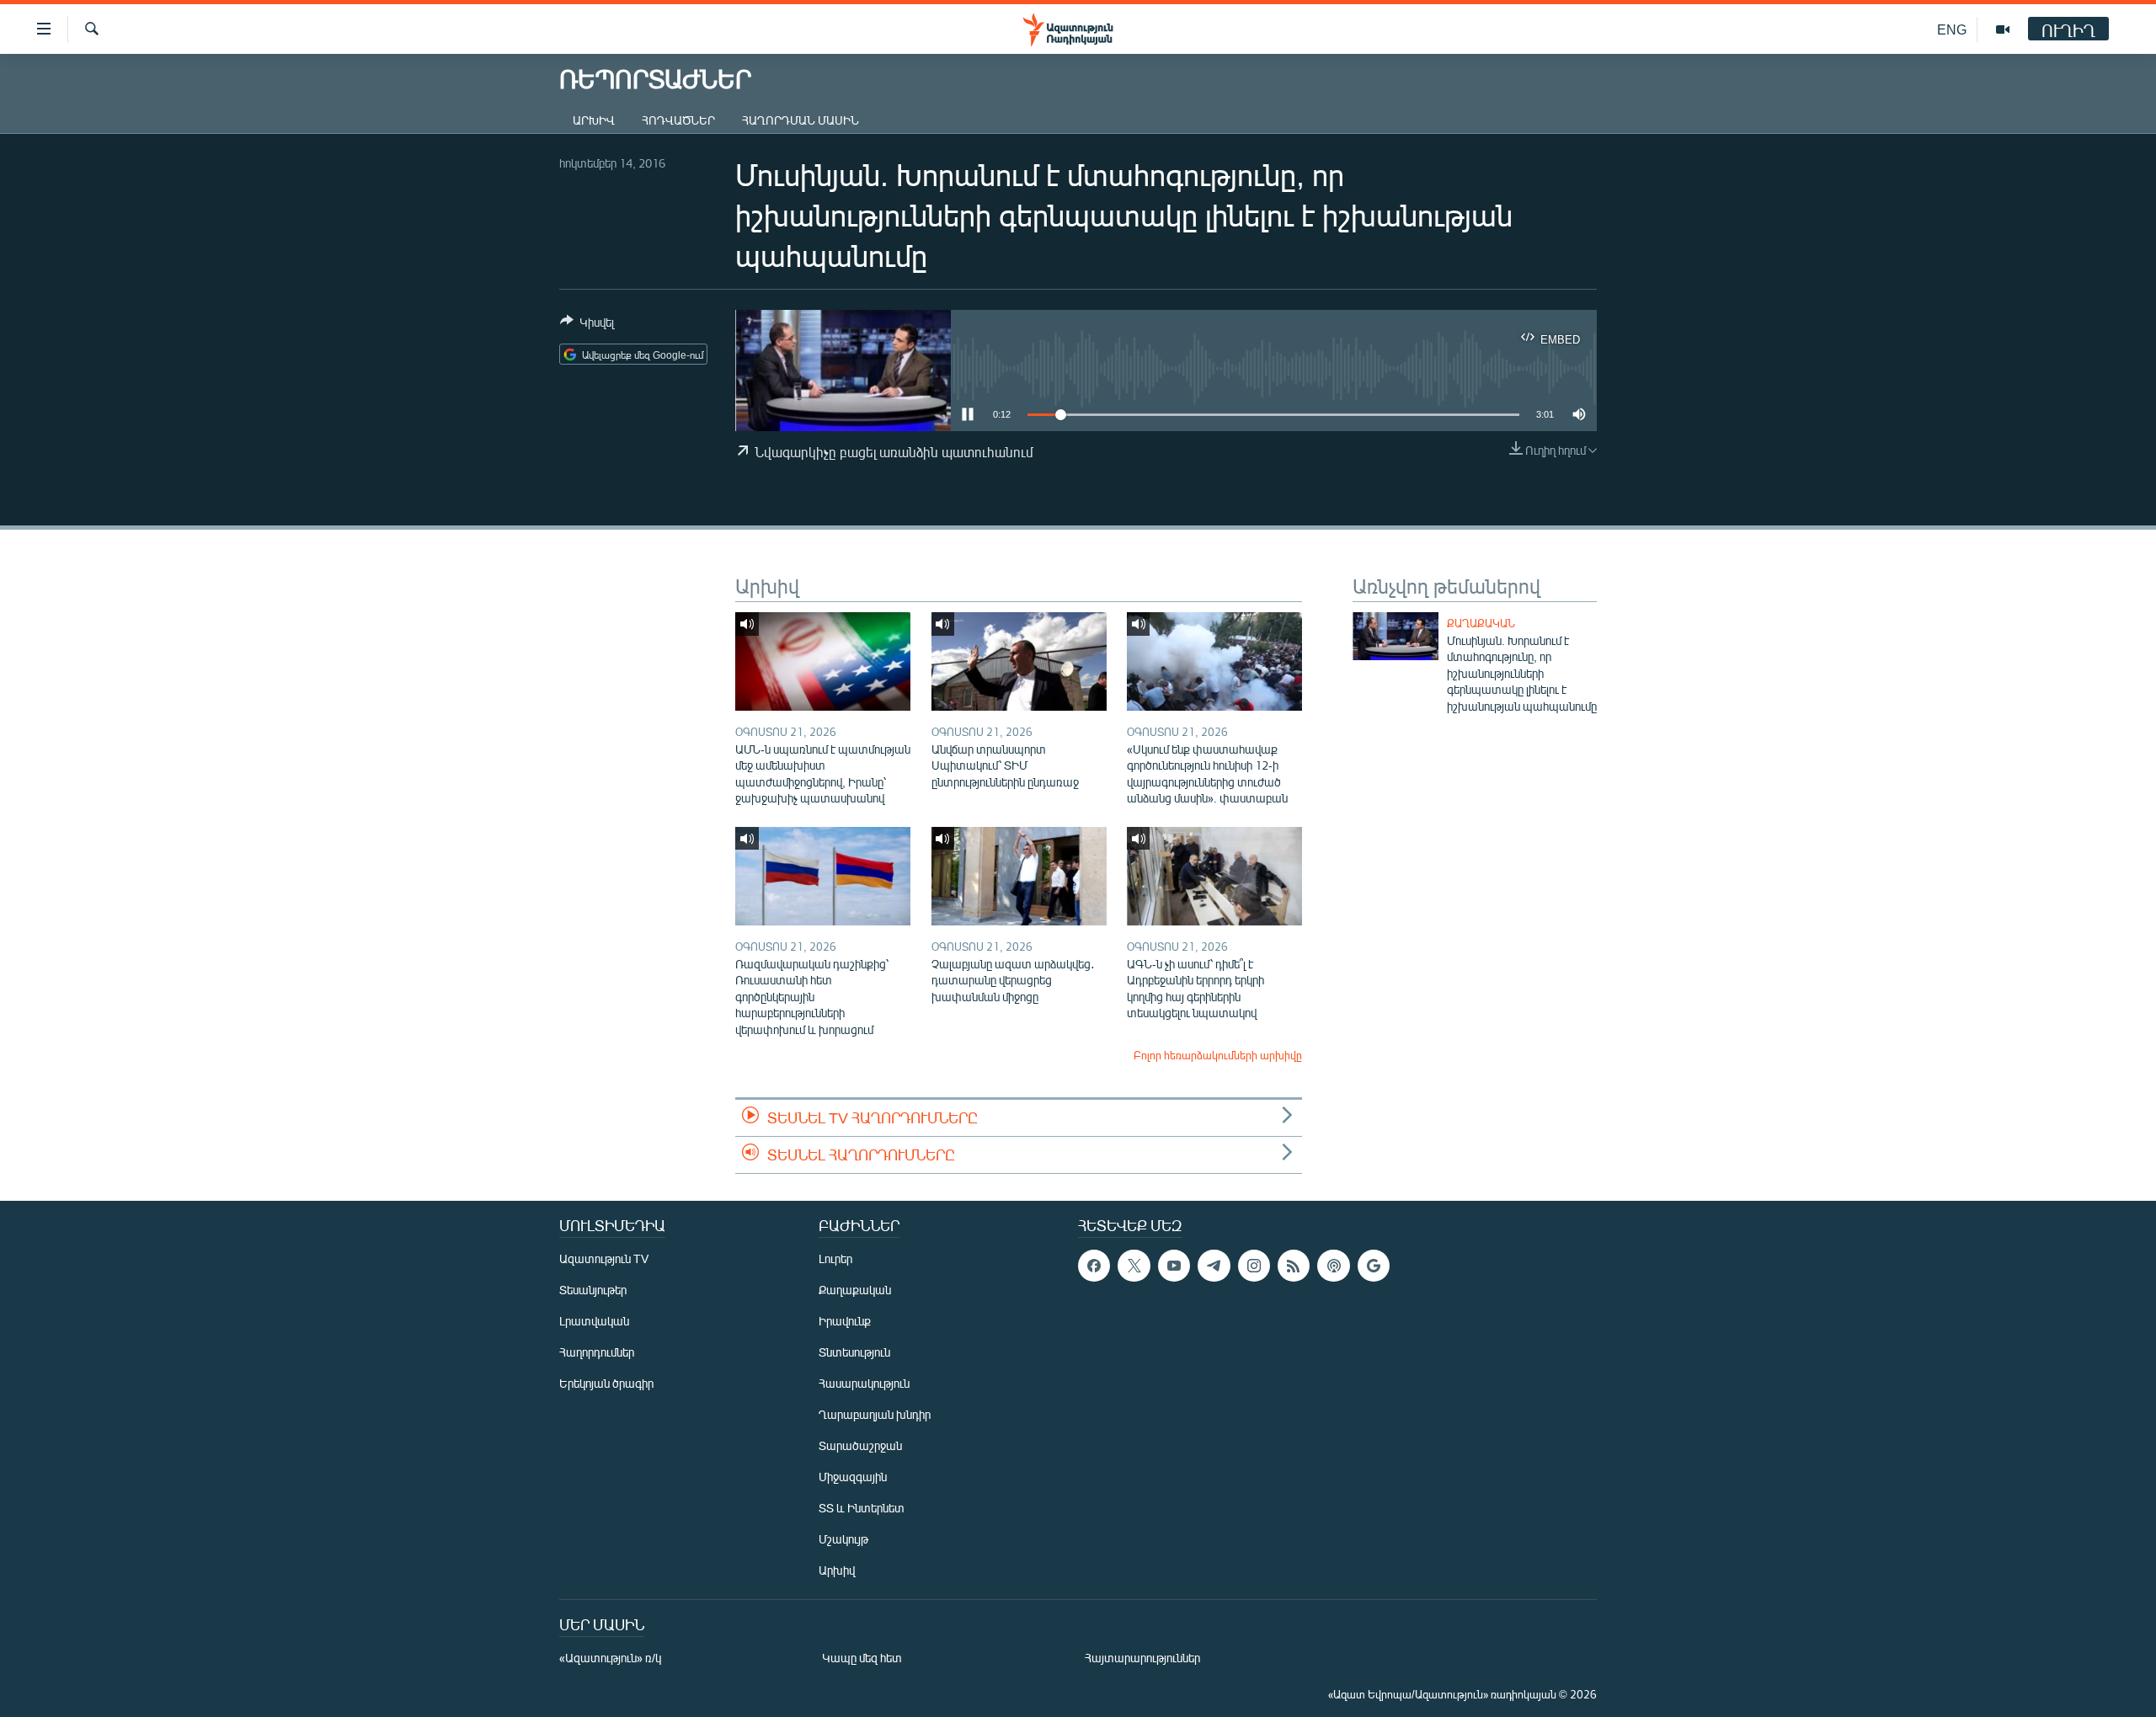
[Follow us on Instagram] (1254, 1266)
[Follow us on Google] (1374, 1266)
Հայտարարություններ (1142, 1658)
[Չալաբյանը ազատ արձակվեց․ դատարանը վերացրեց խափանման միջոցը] (1019, 876)
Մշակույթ (843, 1539)
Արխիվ (594, 120)
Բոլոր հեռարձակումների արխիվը (1218, 1055)
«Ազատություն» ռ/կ (610, 1658)
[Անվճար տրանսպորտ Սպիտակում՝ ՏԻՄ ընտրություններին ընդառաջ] (1019, 661)
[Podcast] (1333, 1266)
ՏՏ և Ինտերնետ (862, 1508)
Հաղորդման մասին (800, 120)
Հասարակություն (864, 1383)
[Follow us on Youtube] (1174, 1266)
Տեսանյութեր (593, 1290)
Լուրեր (835, 1258)
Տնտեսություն (854, 1352)
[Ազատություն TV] (2003, 29)
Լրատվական (594, 1321)
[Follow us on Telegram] (1214, 1266)
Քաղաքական (1481, 623)
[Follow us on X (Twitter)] (1134, 1266)
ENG (1952, 29)
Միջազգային (853, 1477)
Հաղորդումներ (597, 1352)
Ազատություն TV (604, 1258)
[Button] (587, 325)
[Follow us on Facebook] (1094, 1266)
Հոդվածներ (678, 120)
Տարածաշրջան (860, 1445)
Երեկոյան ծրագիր (606, 1383)
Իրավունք (845, 1321)
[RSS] (1294, 1266)
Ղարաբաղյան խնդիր (875, 1414)
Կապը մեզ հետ (862, 1658)
